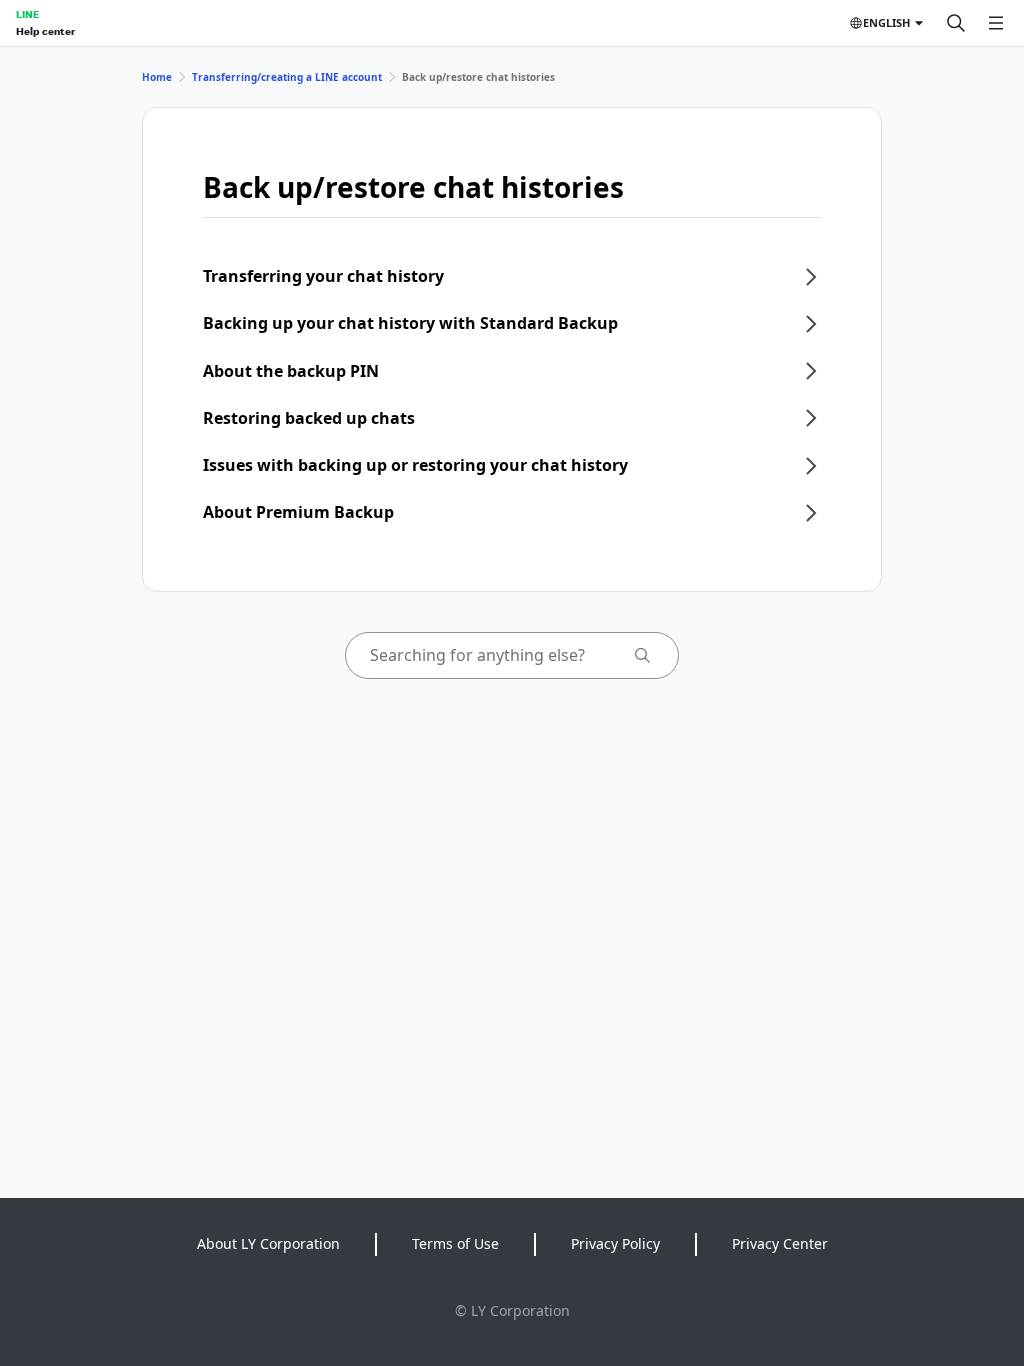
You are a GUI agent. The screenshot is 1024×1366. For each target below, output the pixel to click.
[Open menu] (996, 23)
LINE (27, 14)
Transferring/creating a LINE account (287, 77)
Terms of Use (455, 1243)
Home (157, 77)
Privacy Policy (615, 1243)
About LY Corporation (268, 1243)
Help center (45, 31)
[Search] (956, 23)
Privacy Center (780, 1243)
